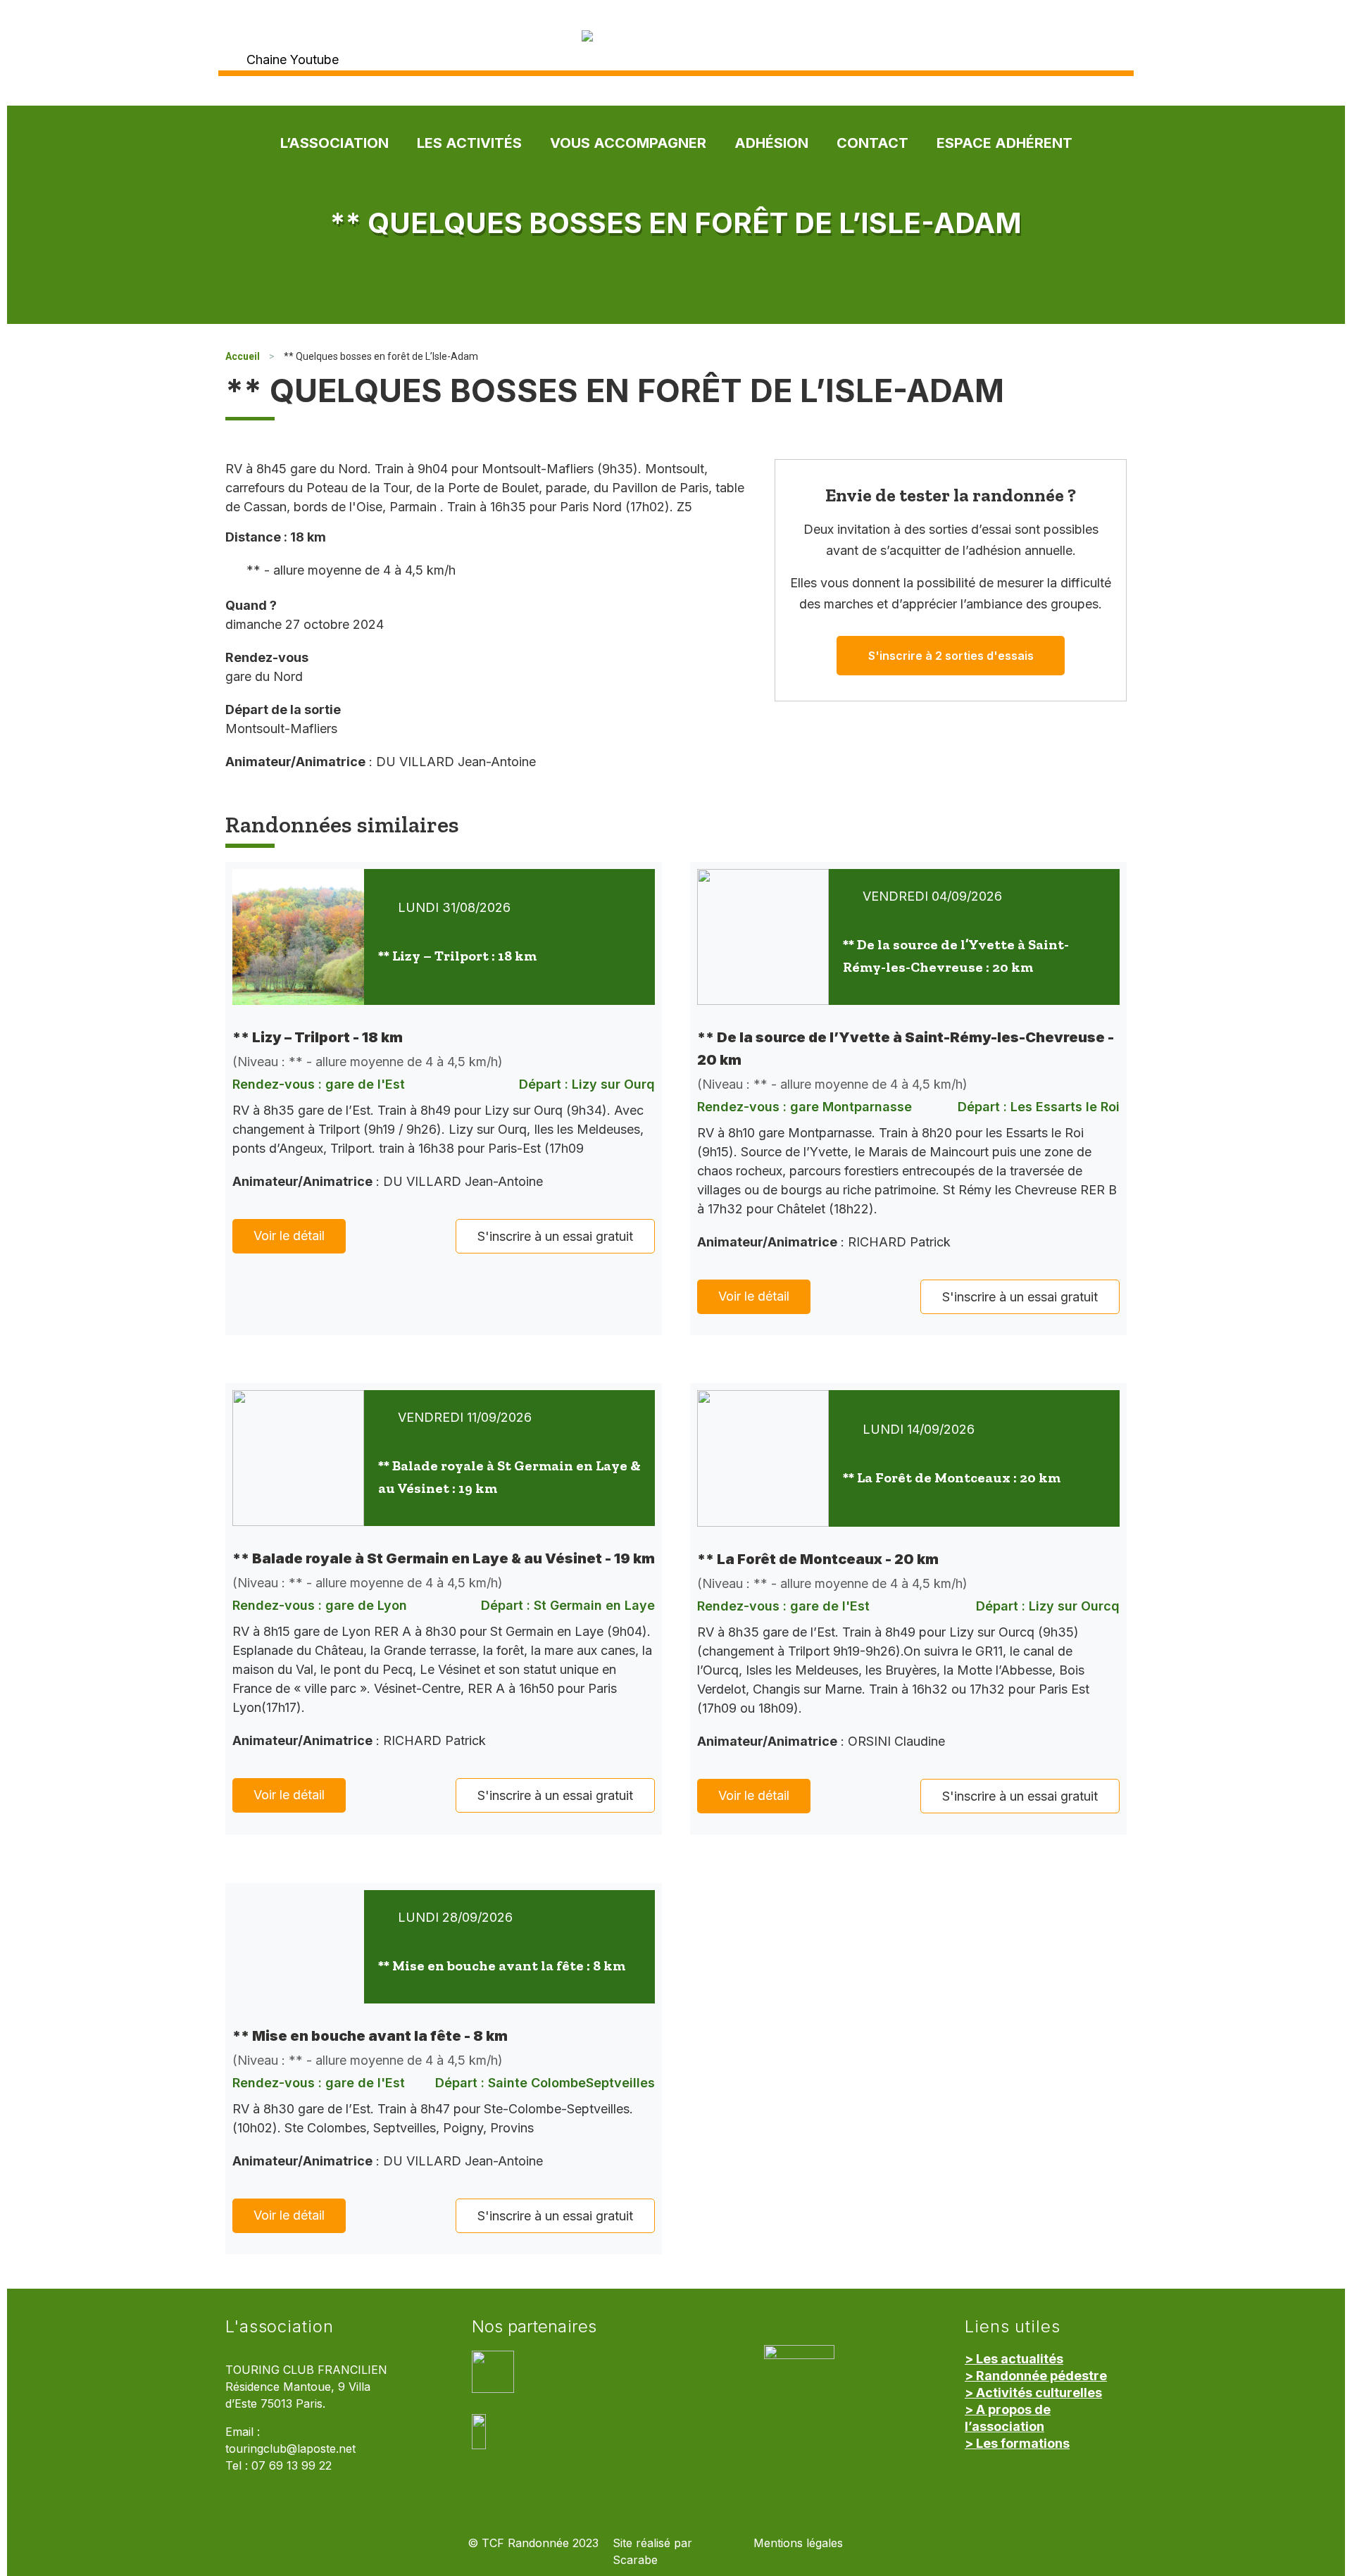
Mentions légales (798, 2543)
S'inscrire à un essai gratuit (555, 1236)
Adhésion (771, 143)
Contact (872, 143)
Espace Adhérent (1004, 143)
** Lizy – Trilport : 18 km (457, 956)
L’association (334, 143)
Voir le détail (289, 1236)
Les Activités (469, 143)
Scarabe (635, 2560)
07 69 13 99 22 (292, 2466)
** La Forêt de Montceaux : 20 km (952, 1477)
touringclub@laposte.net (290, 2449)
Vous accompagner (628, 143)
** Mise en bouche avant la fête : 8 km (502, 1965)
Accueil (243, 356)
